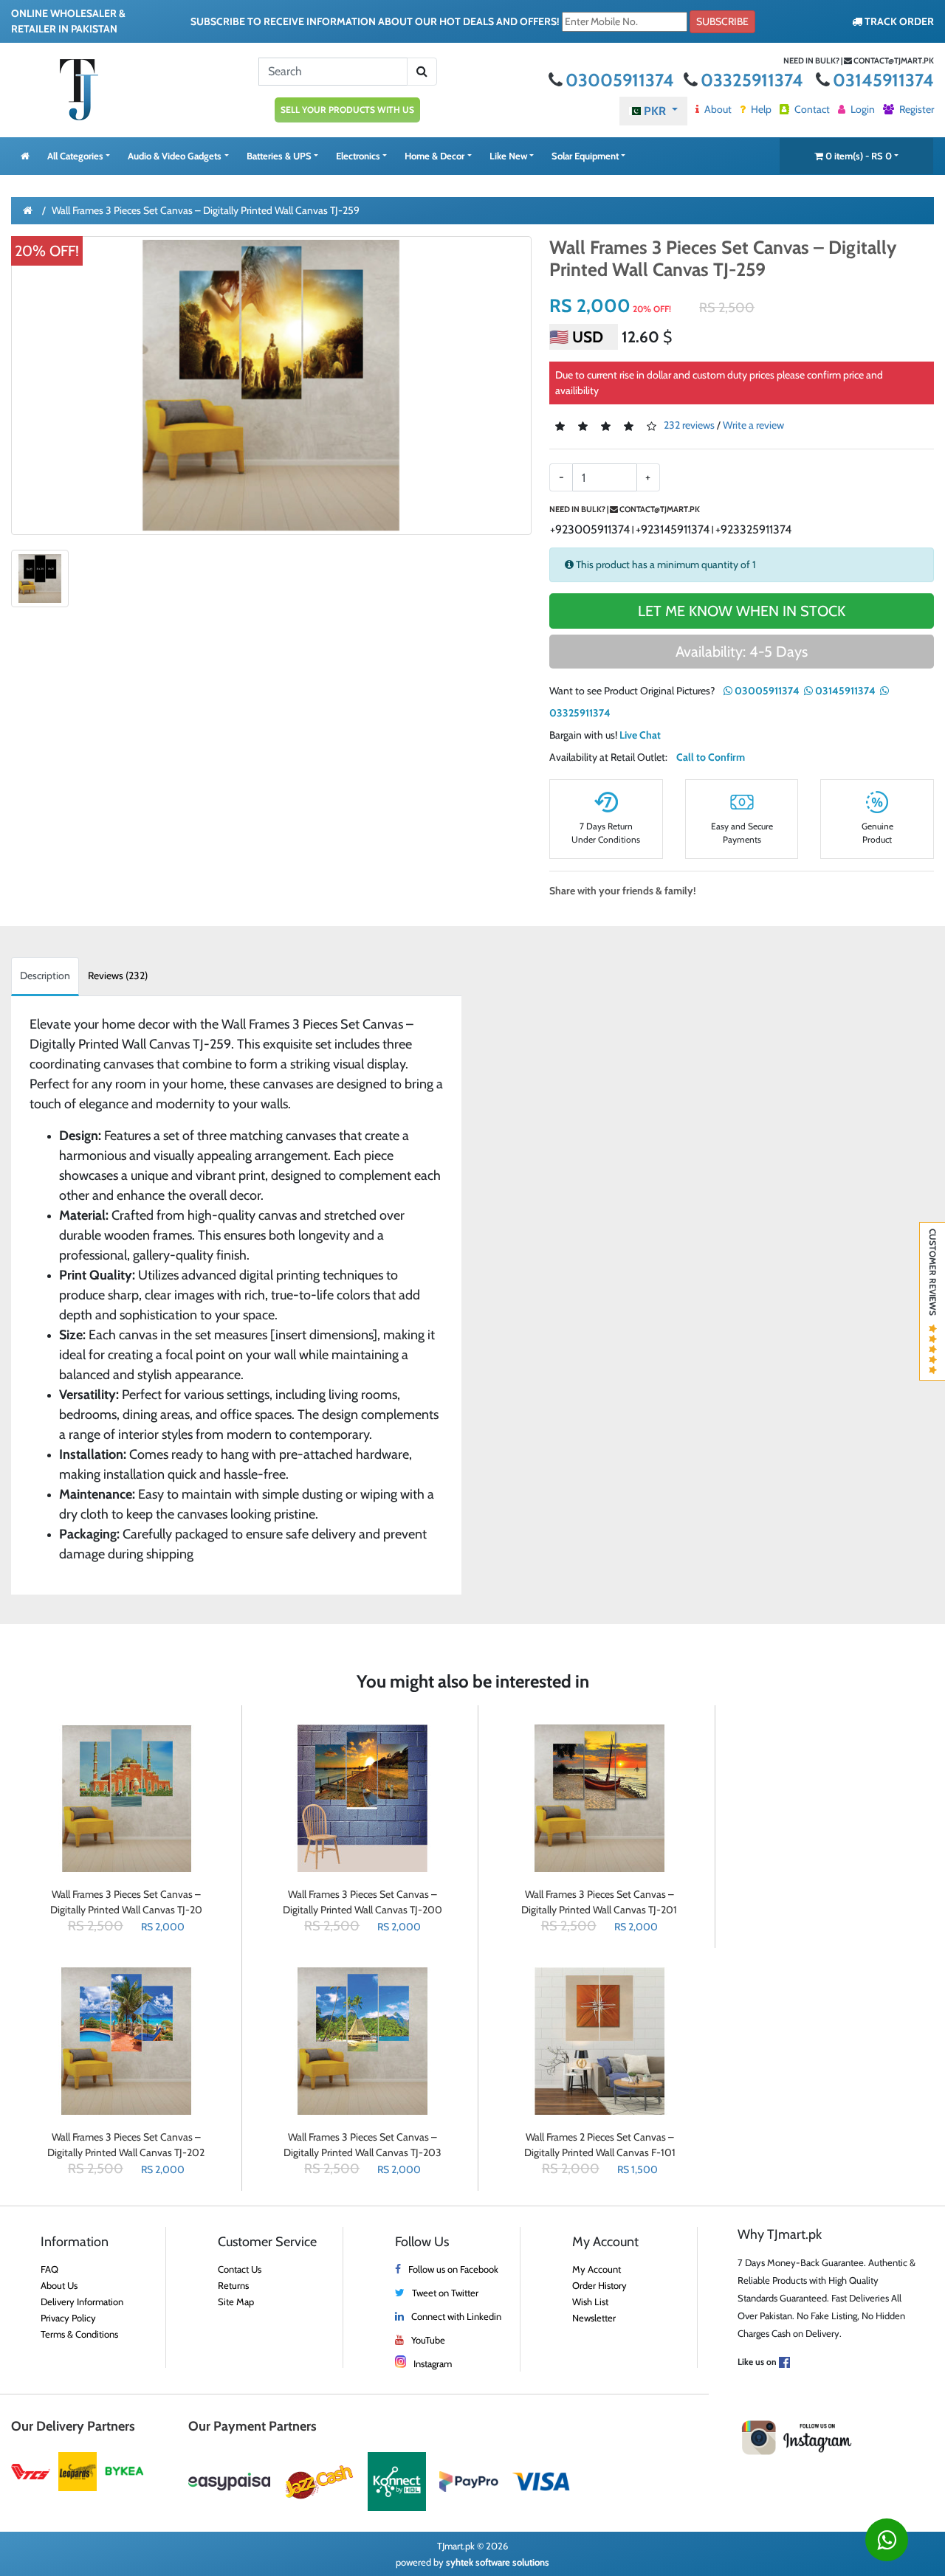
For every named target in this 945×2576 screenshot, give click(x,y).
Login (862, 109)
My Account (597, 2269)
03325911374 (754, 80)
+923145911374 (673, 529)
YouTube (428, 2340)
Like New (508, 156)
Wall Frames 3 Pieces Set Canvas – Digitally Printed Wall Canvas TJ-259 (206, 210)
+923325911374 (753, 529)
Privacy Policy (68, 2318)
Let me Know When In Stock (742, 611)
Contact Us (240, 2269)
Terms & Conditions (79, 2334)
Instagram (433, 2363)
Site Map (236, 2302)
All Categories (75, 156)
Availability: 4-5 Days (742, 652)
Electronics (358, 156)
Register (915, 109)
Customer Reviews (933, 1277)
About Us (59, 2285)
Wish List (590, 2302)
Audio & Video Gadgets (175, 156)
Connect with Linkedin (456, 2316)
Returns (233, 2285)
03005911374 (622, 80)
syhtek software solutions (498, 2562)
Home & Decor (434, 156)
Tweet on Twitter (445, 2293)
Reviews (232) (118, 976)
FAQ (49, 2269)
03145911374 (883, 80)
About (717, 109)
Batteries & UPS (279, 156)
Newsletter (594, 2318)
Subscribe (722, 21)
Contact (811, 109)
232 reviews (689, 426)
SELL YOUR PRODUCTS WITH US (347, 110)
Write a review (753, 426)
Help (760, 109)
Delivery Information (82, 2302)
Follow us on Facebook (453, 2269)
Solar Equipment (585, 156)
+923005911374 (590, 529)
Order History (599, 2285)
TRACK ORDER (898, 21)
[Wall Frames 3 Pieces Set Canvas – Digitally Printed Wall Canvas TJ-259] (271, 385)
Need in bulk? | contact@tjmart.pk (859, 61)
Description (45, 976)
